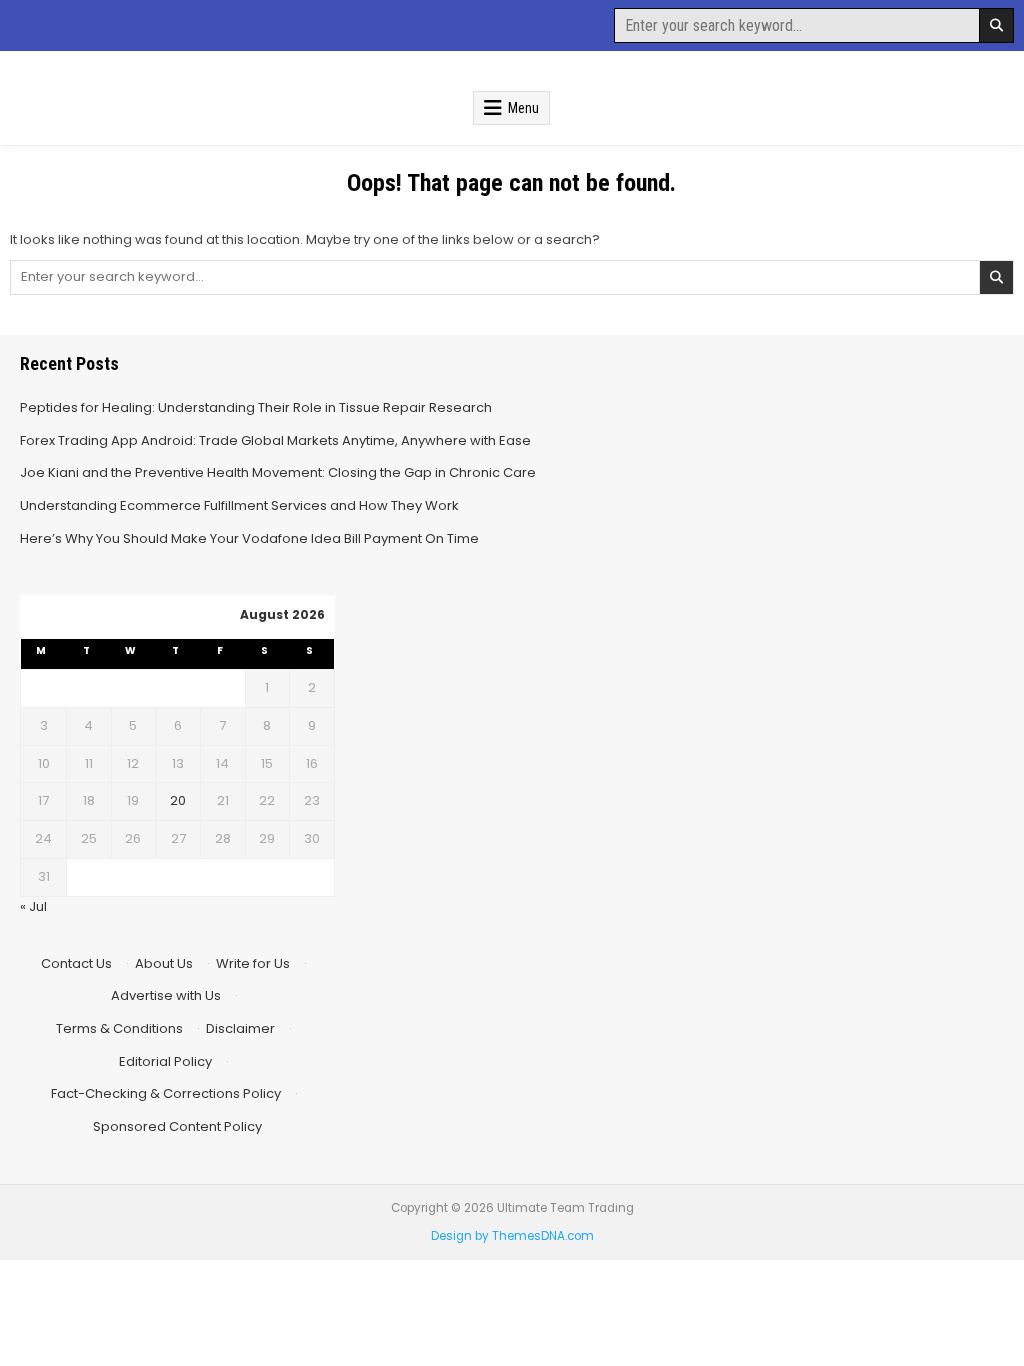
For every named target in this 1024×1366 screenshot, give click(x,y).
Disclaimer (240, 1028)
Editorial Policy (165, 1061)
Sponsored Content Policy (177, 1126)
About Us (164, 963)
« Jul (33, 906)
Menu (523, 108)
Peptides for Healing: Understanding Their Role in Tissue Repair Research (256, 407)
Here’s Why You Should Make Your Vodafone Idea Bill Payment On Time (249, 538)
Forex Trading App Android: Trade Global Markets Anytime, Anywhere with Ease (275, 440)
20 (178, 800)
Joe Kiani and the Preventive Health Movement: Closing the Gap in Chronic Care (278, 472)
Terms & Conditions (119, 1028)
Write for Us (253, 963)
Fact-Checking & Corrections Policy (166, 1093)
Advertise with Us (166, 995)
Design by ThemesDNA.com (512, 1236)
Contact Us (76, 963)
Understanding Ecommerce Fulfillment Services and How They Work (239, 505)
